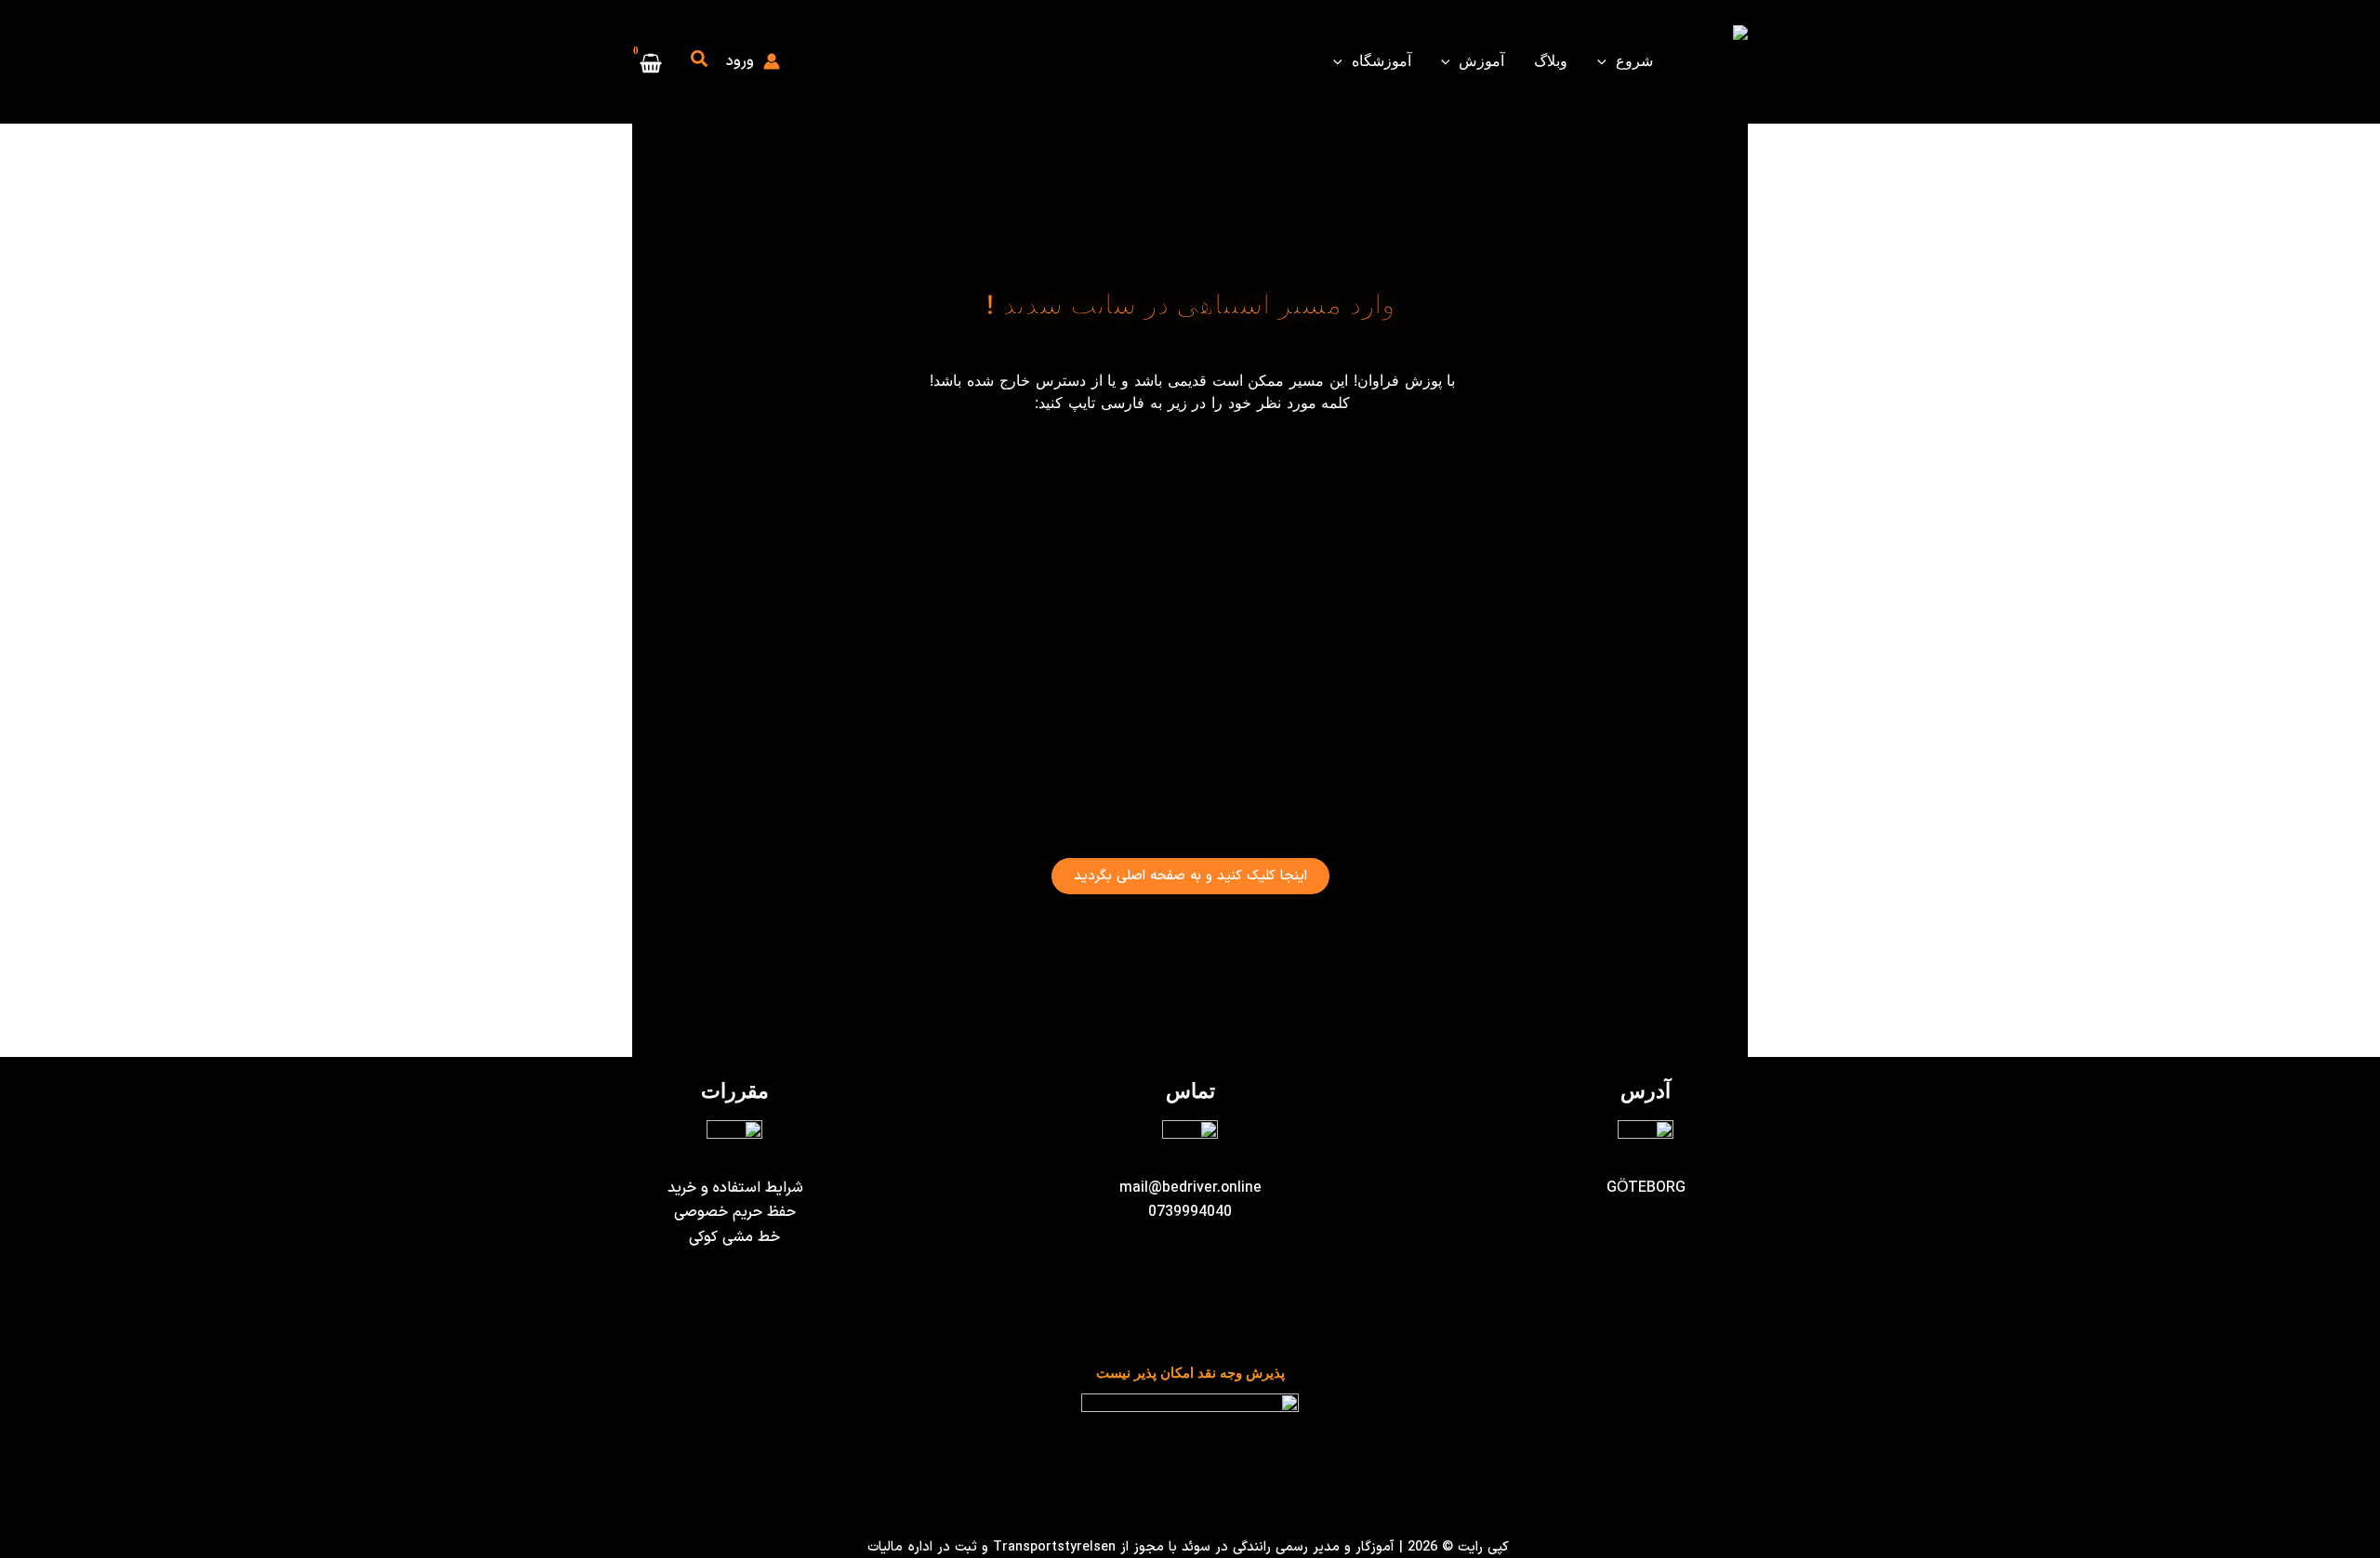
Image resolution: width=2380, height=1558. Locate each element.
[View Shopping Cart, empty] (651, 62)
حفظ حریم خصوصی (735, 1212)
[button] (1606, 61)
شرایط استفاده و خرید (735, 1188)
